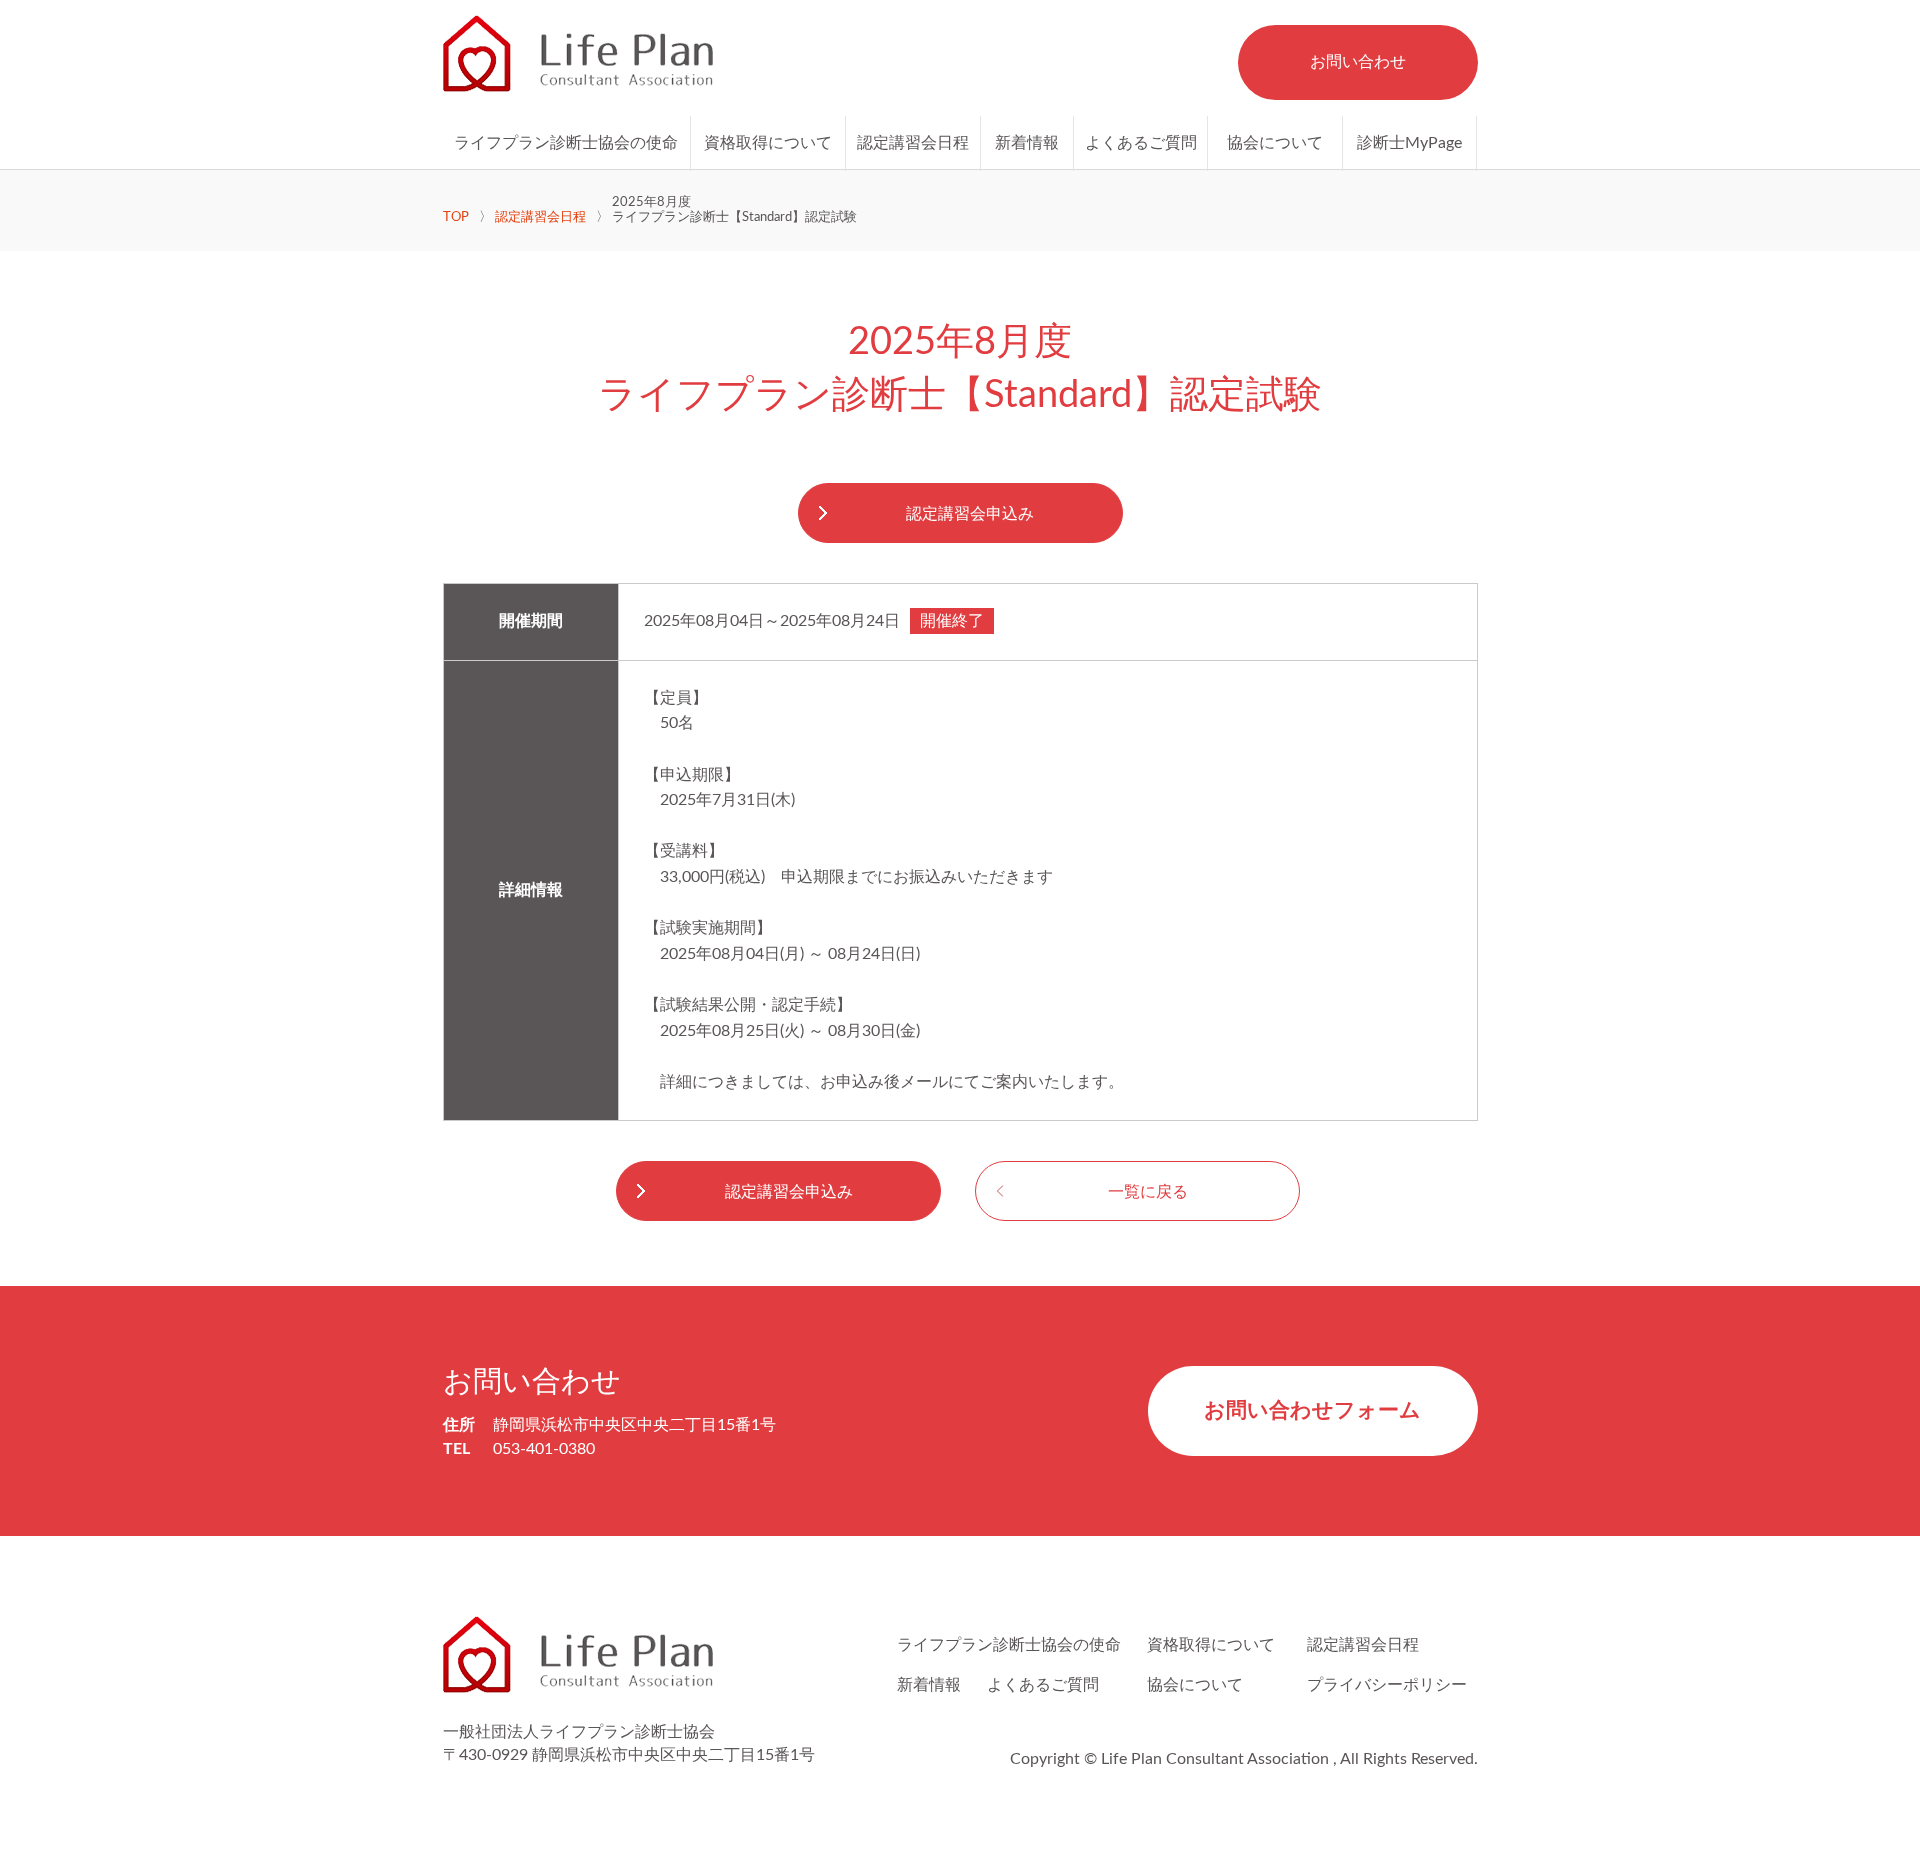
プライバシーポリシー (1387, 1685)
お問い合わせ (1358, 62)
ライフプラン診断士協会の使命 (566, 143)
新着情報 (1027, 143)
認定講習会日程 (913, 143)
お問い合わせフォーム (1312, 1410)
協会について (1275, 143)
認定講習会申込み (970, 514)
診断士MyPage (1409, 143)
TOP (456, 217)
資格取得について (768, 143)
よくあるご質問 (1141, 143)
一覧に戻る (1148, 1192)
